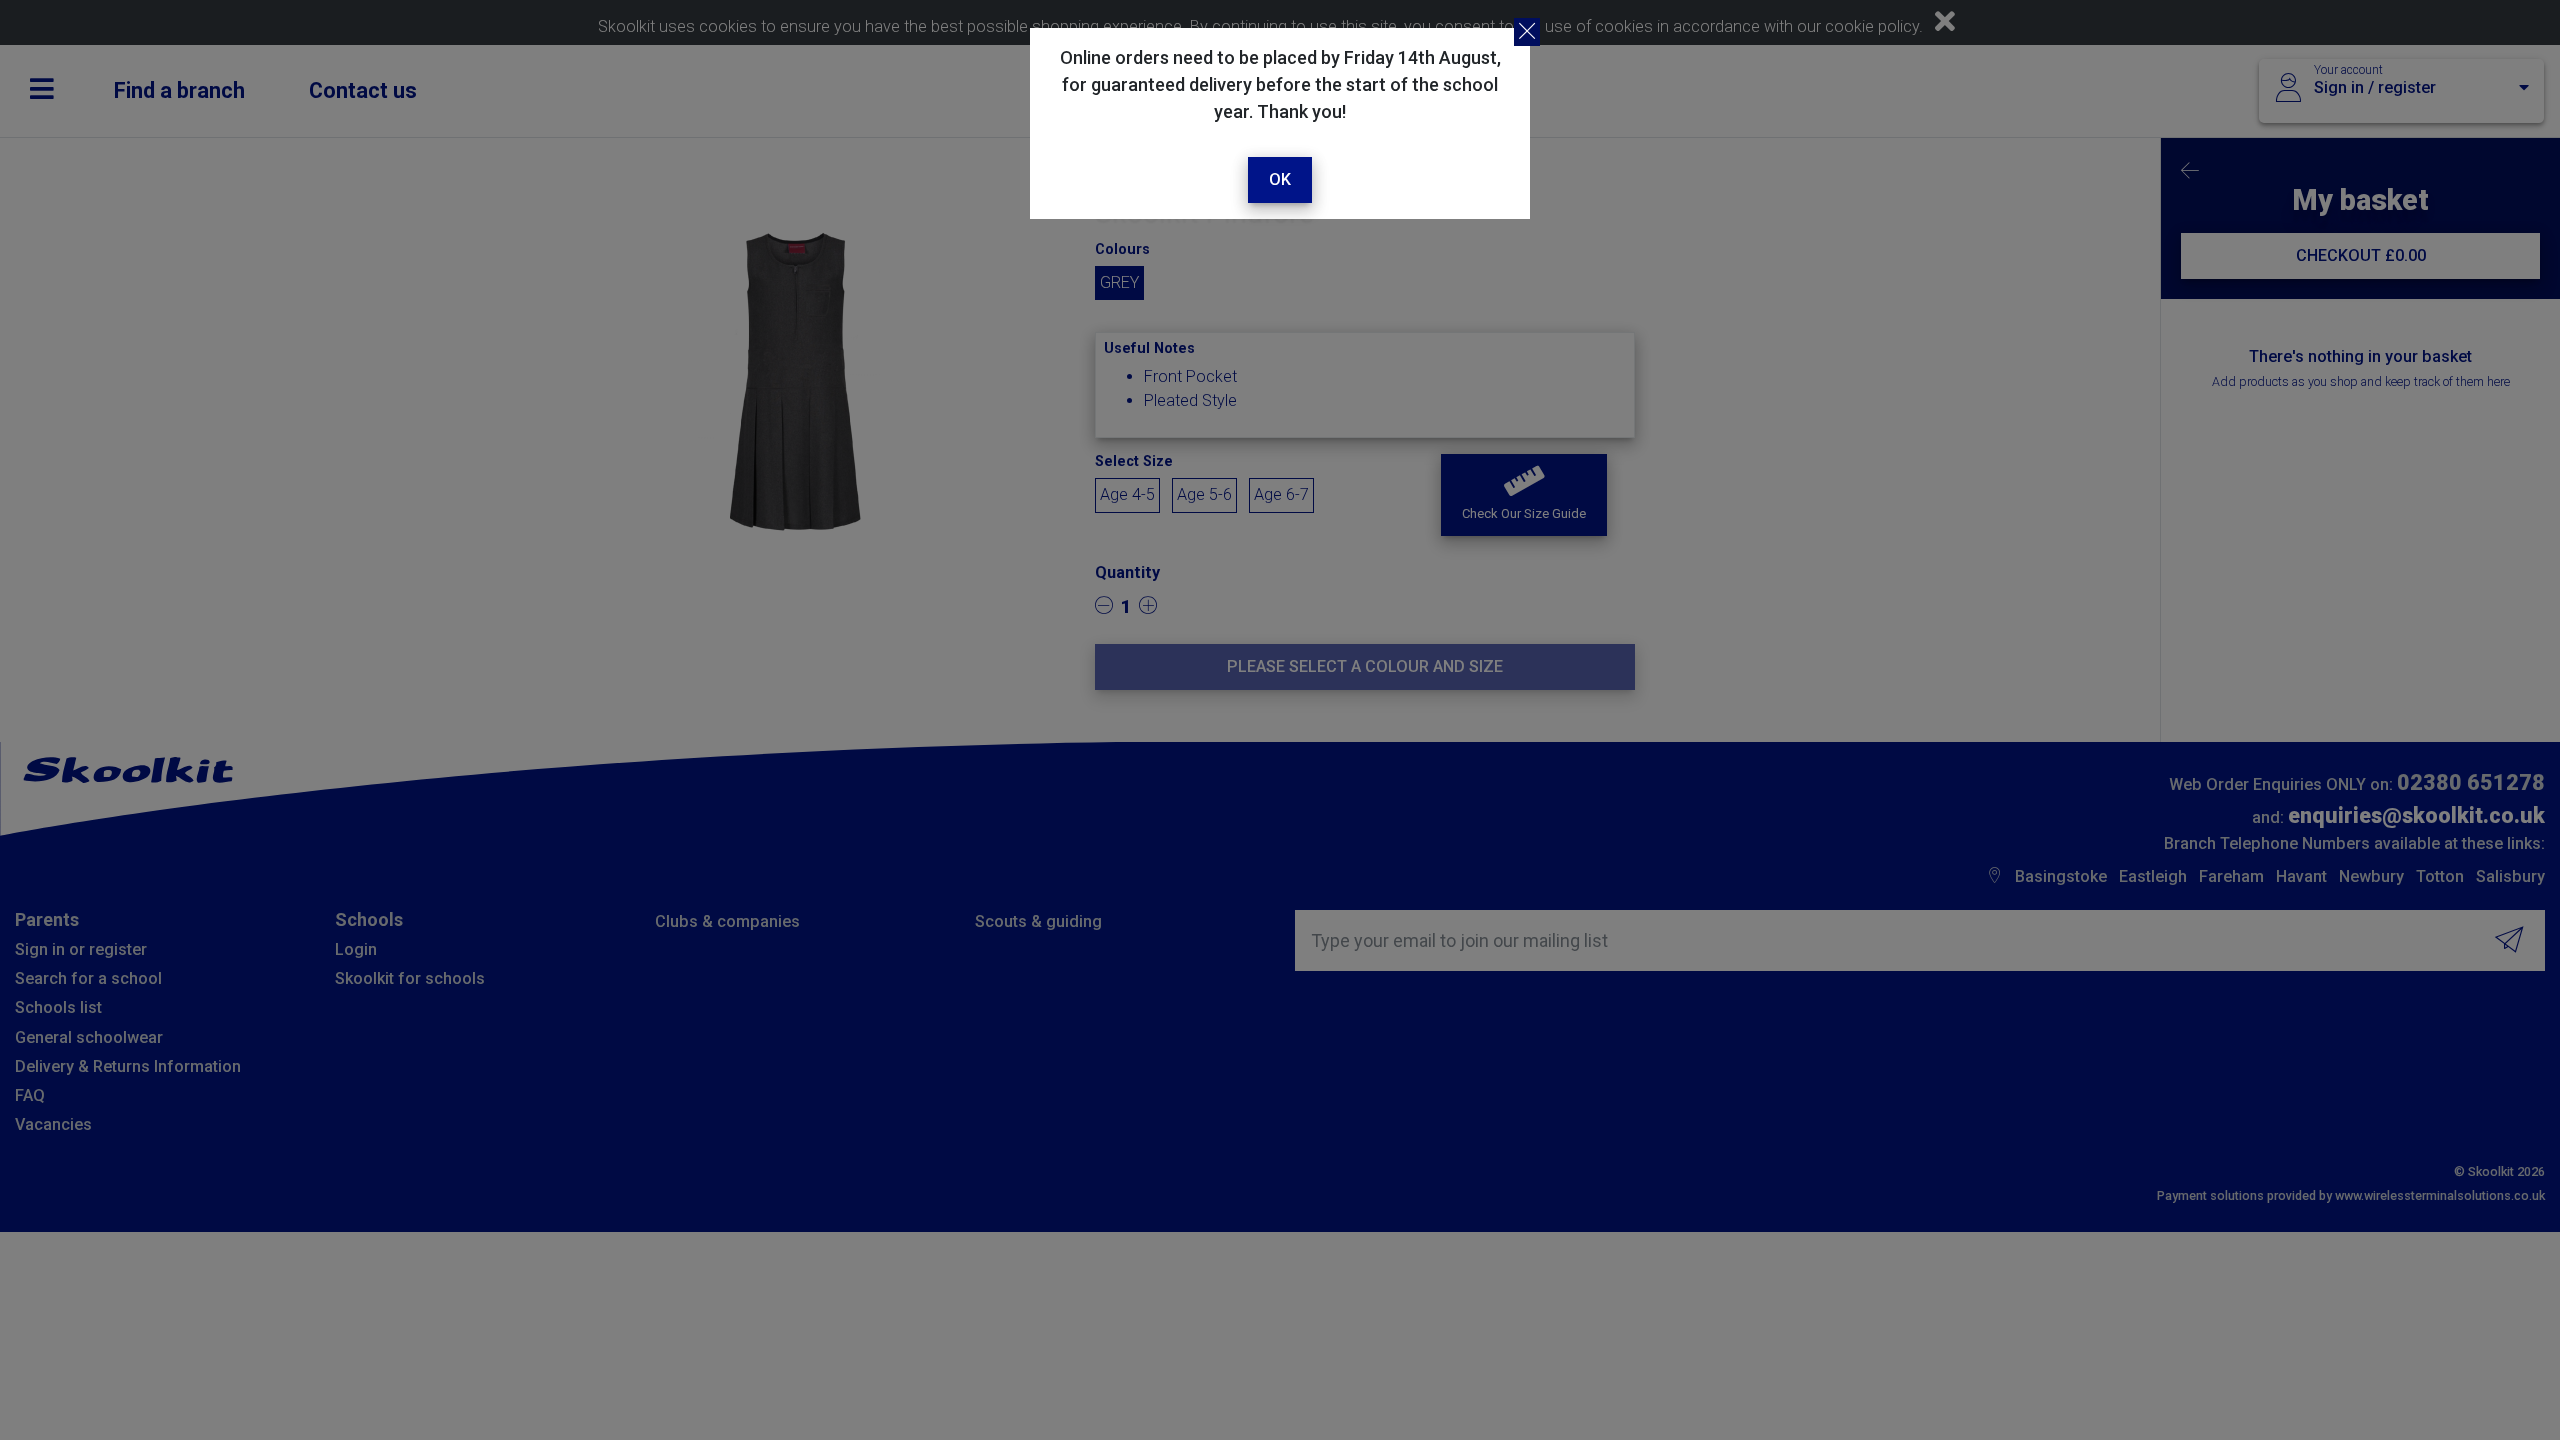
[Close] (1527, 32)
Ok (1280, 179)
